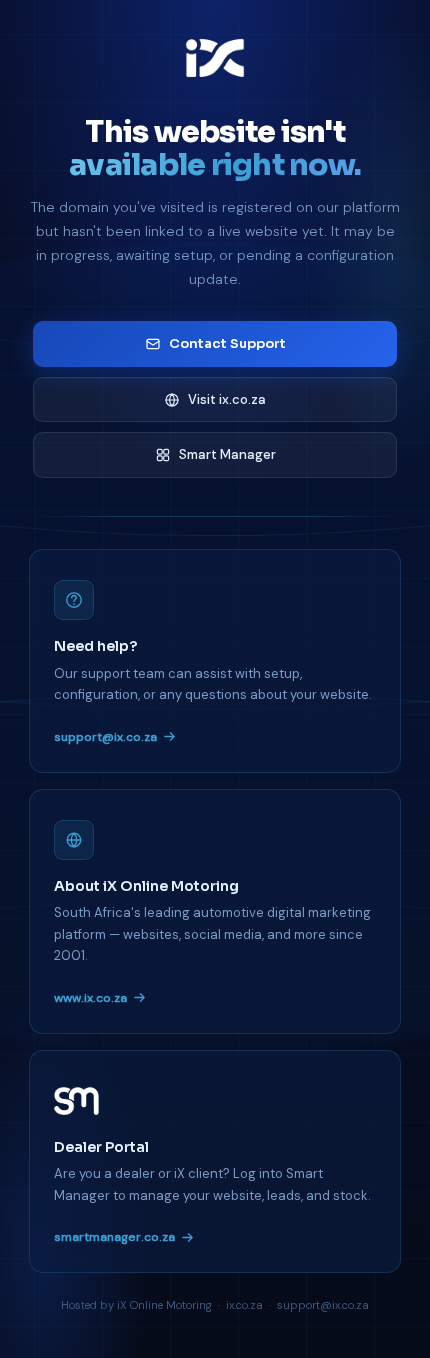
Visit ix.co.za (227, 399)
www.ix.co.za (90, 998)
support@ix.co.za (105, 737)
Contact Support (227, 343)
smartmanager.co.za (114, 1237)
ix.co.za (244, 1305)
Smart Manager (227, 454)
